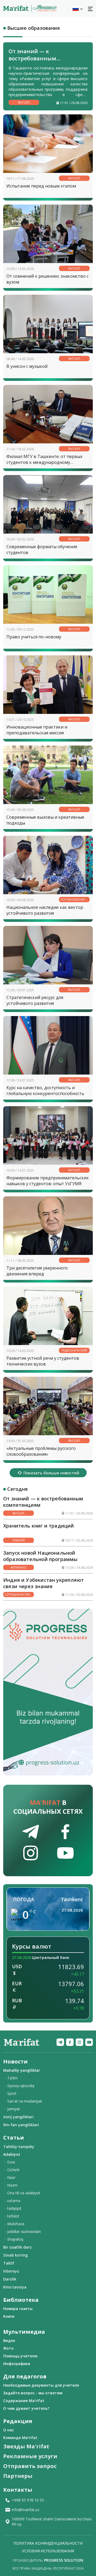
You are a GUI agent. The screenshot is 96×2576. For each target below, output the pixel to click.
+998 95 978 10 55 (28, 2500)
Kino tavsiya (15, 2287)
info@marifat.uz (25, 2510)
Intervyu (11, 2271)
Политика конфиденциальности (48, 2543)
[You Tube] (89, 2042)
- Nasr (10, 2177)
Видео (9, 2340)
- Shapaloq (14, 2239)
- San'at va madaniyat (23, 2101)
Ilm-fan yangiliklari (21, 2125)
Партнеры (18, 2476)
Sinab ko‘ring (15, 2255)
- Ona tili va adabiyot (23, 2193)
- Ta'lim (11, 2078)
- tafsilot (12, 2216)
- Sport (11, 2093)
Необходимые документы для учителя (41, 2385)
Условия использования (48, 2551)
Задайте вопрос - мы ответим (33, 2393)
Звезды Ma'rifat (26, 2446)
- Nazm (11, 2185)
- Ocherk (12, 2170)
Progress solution (64, 2560)
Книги (9, 2316)
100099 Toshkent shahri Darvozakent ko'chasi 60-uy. (52, 2521)
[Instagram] (79, 2042)
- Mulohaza (15, 2224)
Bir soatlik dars (17, 2247)
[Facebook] (70, 2042)
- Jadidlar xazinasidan (23, 2231)
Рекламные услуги (30, 2456)
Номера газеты (18, 2309)
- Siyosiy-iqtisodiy (20, 2086)
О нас (9, 2430)
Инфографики (17, 2364)
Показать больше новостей (51, 1473)
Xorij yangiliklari (18, 2117)
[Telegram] (60, 2042)
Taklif (9, 2263)
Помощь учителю (20, 2356)
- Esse (10, 2162)
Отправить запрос (30, 2466)
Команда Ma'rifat (20, 2438)
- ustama (13, 2201)
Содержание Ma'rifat (24, 2401)
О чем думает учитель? (26, 2408)
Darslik (10, 2279)
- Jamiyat (12, 2109)
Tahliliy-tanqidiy (19, 2146)
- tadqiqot (13, 2208)
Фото (8, 2348)
